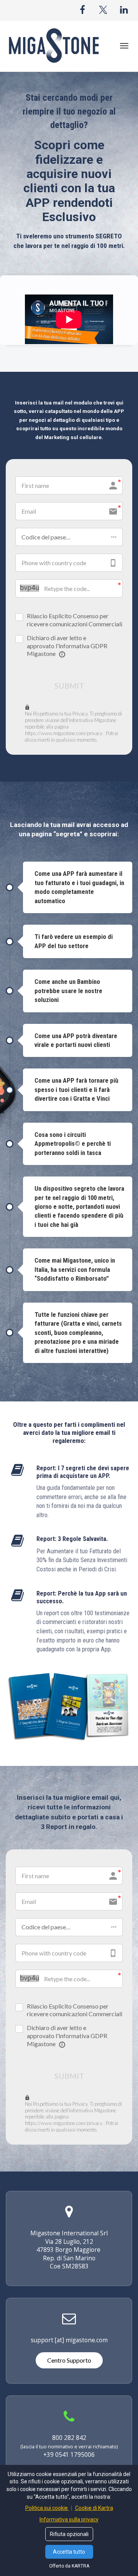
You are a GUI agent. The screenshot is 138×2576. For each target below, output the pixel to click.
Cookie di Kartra (94, 2508)
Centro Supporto (69, 2360)
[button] (69, 537)
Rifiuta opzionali (69, 2534)
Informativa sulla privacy (69, 2519)
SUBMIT (69, 686)
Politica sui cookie (47, 2508)
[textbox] (69, 830)
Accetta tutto (69, 2552)
